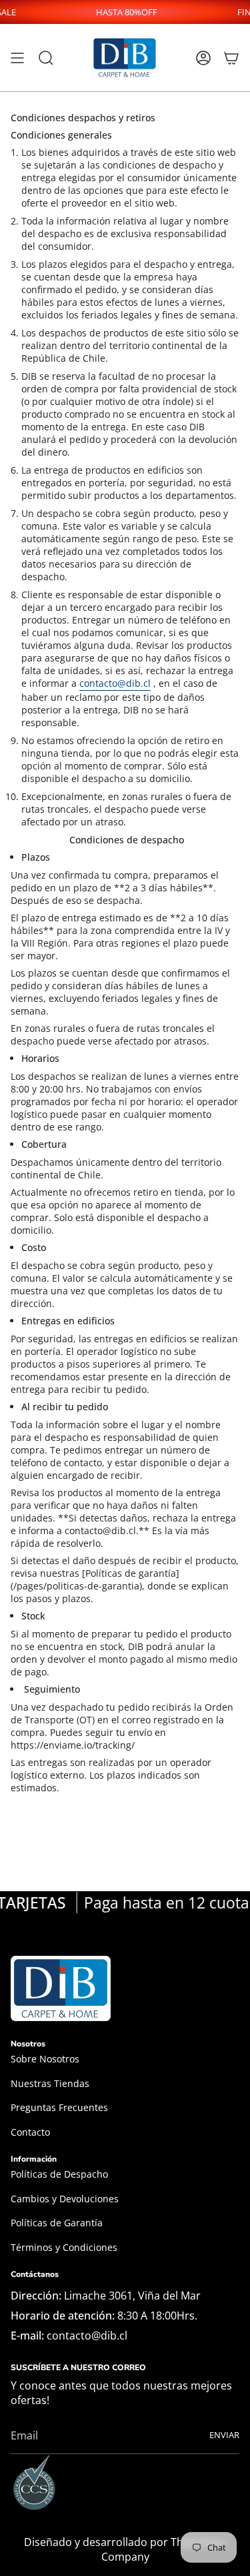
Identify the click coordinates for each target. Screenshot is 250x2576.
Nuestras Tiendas (50, 2083)
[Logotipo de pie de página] (61, 1988)
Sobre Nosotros (45, 2059)
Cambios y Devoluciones (65, 2199)
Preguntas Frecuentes (59, 2107)
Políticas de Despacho (59, 2174)
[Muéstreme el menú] (17, 58)
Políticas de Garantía (57, 2223)
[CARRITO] (231, 58)
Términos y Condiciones (64, 2247)
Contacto (30, 2132)
